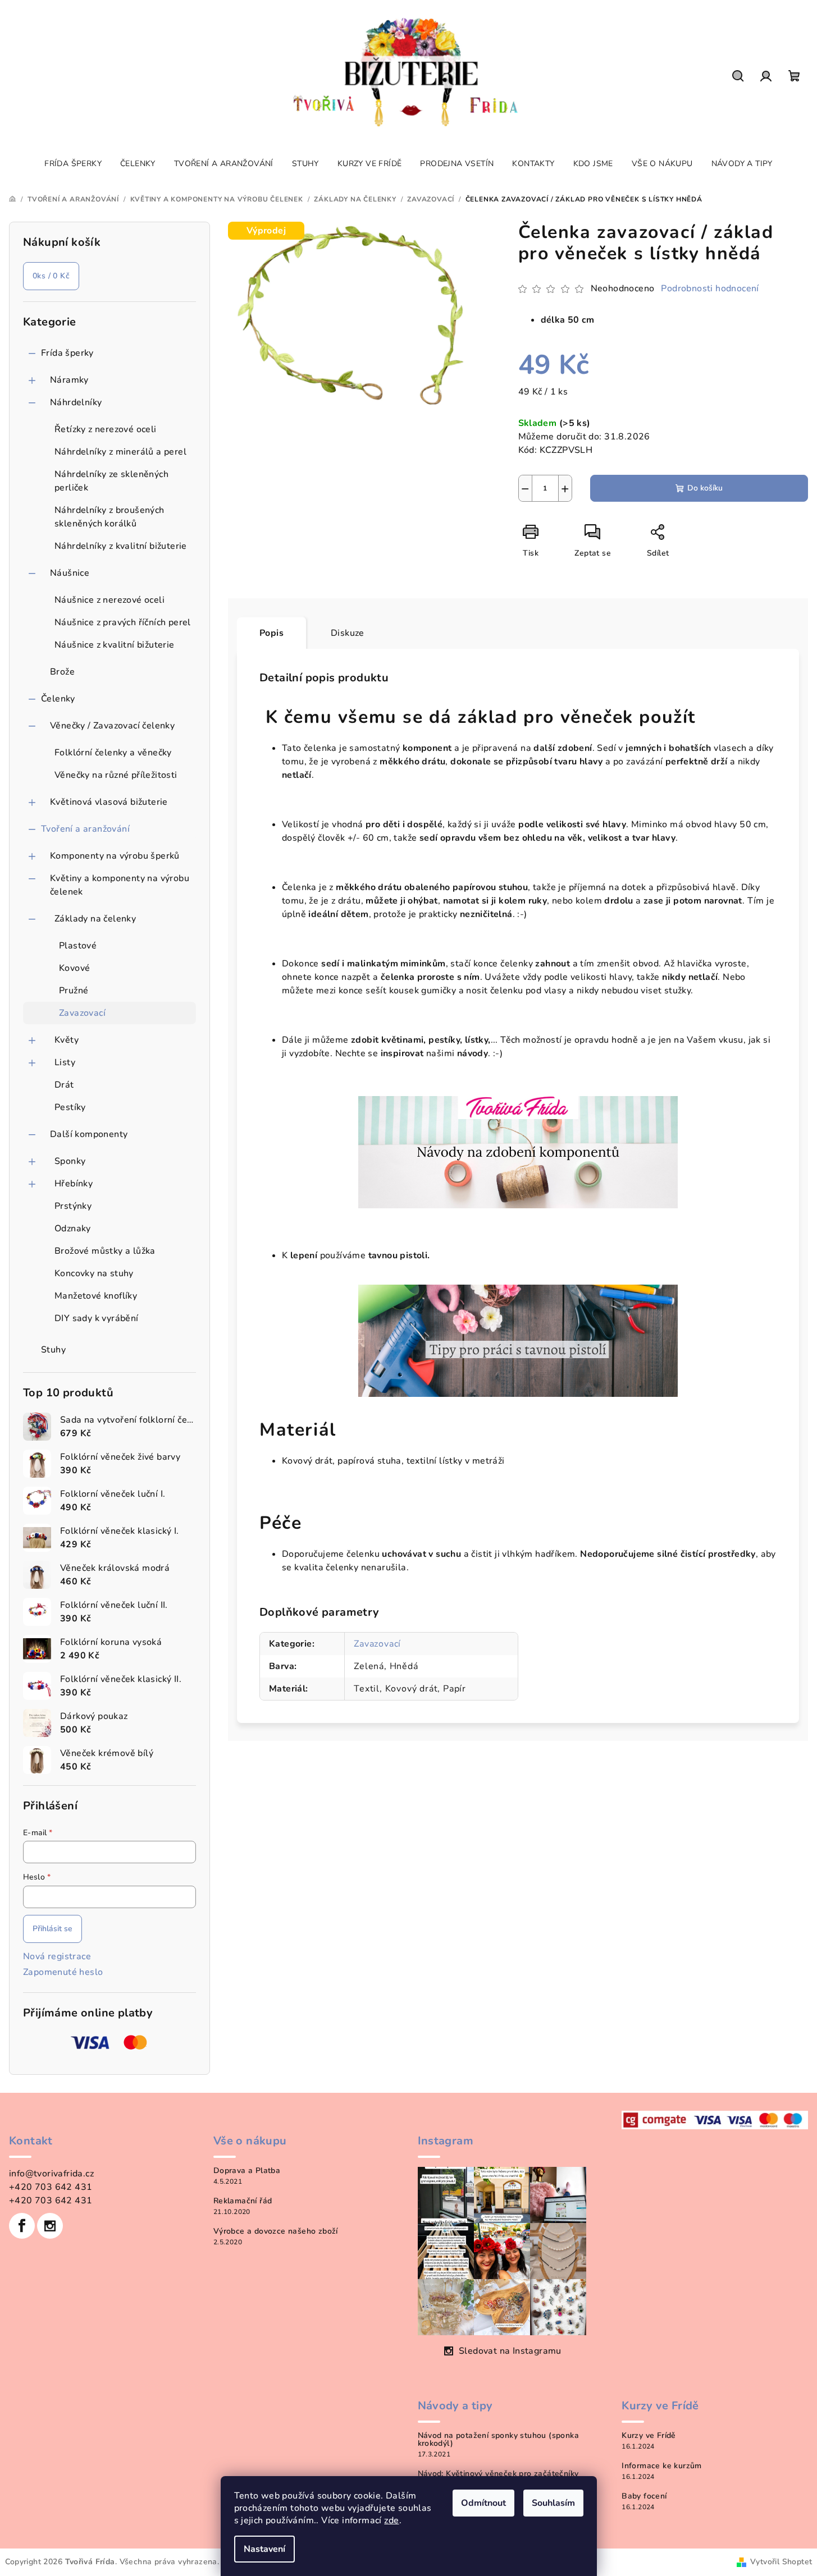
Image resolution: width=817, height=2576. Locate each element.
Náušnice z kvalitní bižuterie (115, 645)
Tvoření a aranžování (85, 829)
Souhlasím (553, 2503)
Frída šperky (67, 353)
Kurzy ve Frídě (649, 2436)
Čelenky (58, 699)
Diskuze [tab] (348, 633)
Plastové (78, 946)
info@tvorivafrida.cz (51, 2174)
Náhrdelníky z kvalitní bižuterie (121, 546)
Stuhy (53, 1350)
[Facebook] (22, 2226)
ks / (51, 276)
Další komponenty (89, 1134)
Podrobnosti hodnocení (710, 288)
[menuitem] (73, 164)
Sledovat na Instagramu (510, 2351)
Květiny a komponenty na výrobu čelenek (120, 885)
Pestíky (70, 1107)
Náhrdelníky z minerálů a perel (120, 452)
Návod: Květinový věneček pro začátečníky (498, 2474)
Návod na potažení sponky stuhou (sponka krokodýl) (499, 2440)
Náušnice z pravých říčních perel (123, 622)
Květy (67, 1040)
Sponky (70, 1161)
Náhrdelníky (76, 402)
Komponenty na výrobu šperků (115, 856)
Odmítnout (483, 2503)
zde (391, 2520)
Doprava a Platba (247, 2171)
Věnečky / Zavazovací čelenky (112, 726)
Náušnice (70, 573)
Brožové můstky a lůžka (105, 1251)
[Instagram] (50, 2226)
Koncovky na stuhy (94, 1273)
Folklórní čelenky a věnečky (113, 753)
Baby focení (644, 2496)
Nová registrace (57, 1956)
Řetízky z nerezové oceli (106, 429)
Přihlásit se (53, 1929)
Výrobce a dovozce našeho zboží (276, 2231)
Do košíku (705, 488)
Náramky (69, 380)
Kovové (74, 968)
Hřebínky (74, 1184)
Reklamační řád (243, 2201)
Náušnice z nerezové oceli (109, 600)
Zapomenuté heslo (63, 1972)
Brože (62, 672)
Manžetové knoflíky (96, 1296)
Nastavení (264, 2549)
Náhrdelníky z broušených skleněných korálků (109, 517)
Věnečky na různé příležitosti (116, 775)
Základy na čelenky (95, 919)
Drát (64, 1085)
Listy (65, 1062)
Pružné (74, 991)
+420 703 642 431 (51, 2187)
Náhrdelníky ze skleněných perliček (111, 481)
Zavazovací (82, 1013)
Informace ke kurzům (662, 2466)
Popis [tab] (271, 633)
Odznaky (73, 1229)
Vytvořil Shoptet (781, 2562)
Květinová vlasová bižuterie (109, 802)
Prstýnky (73, 1206)
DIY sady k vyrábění (97, 1318)
